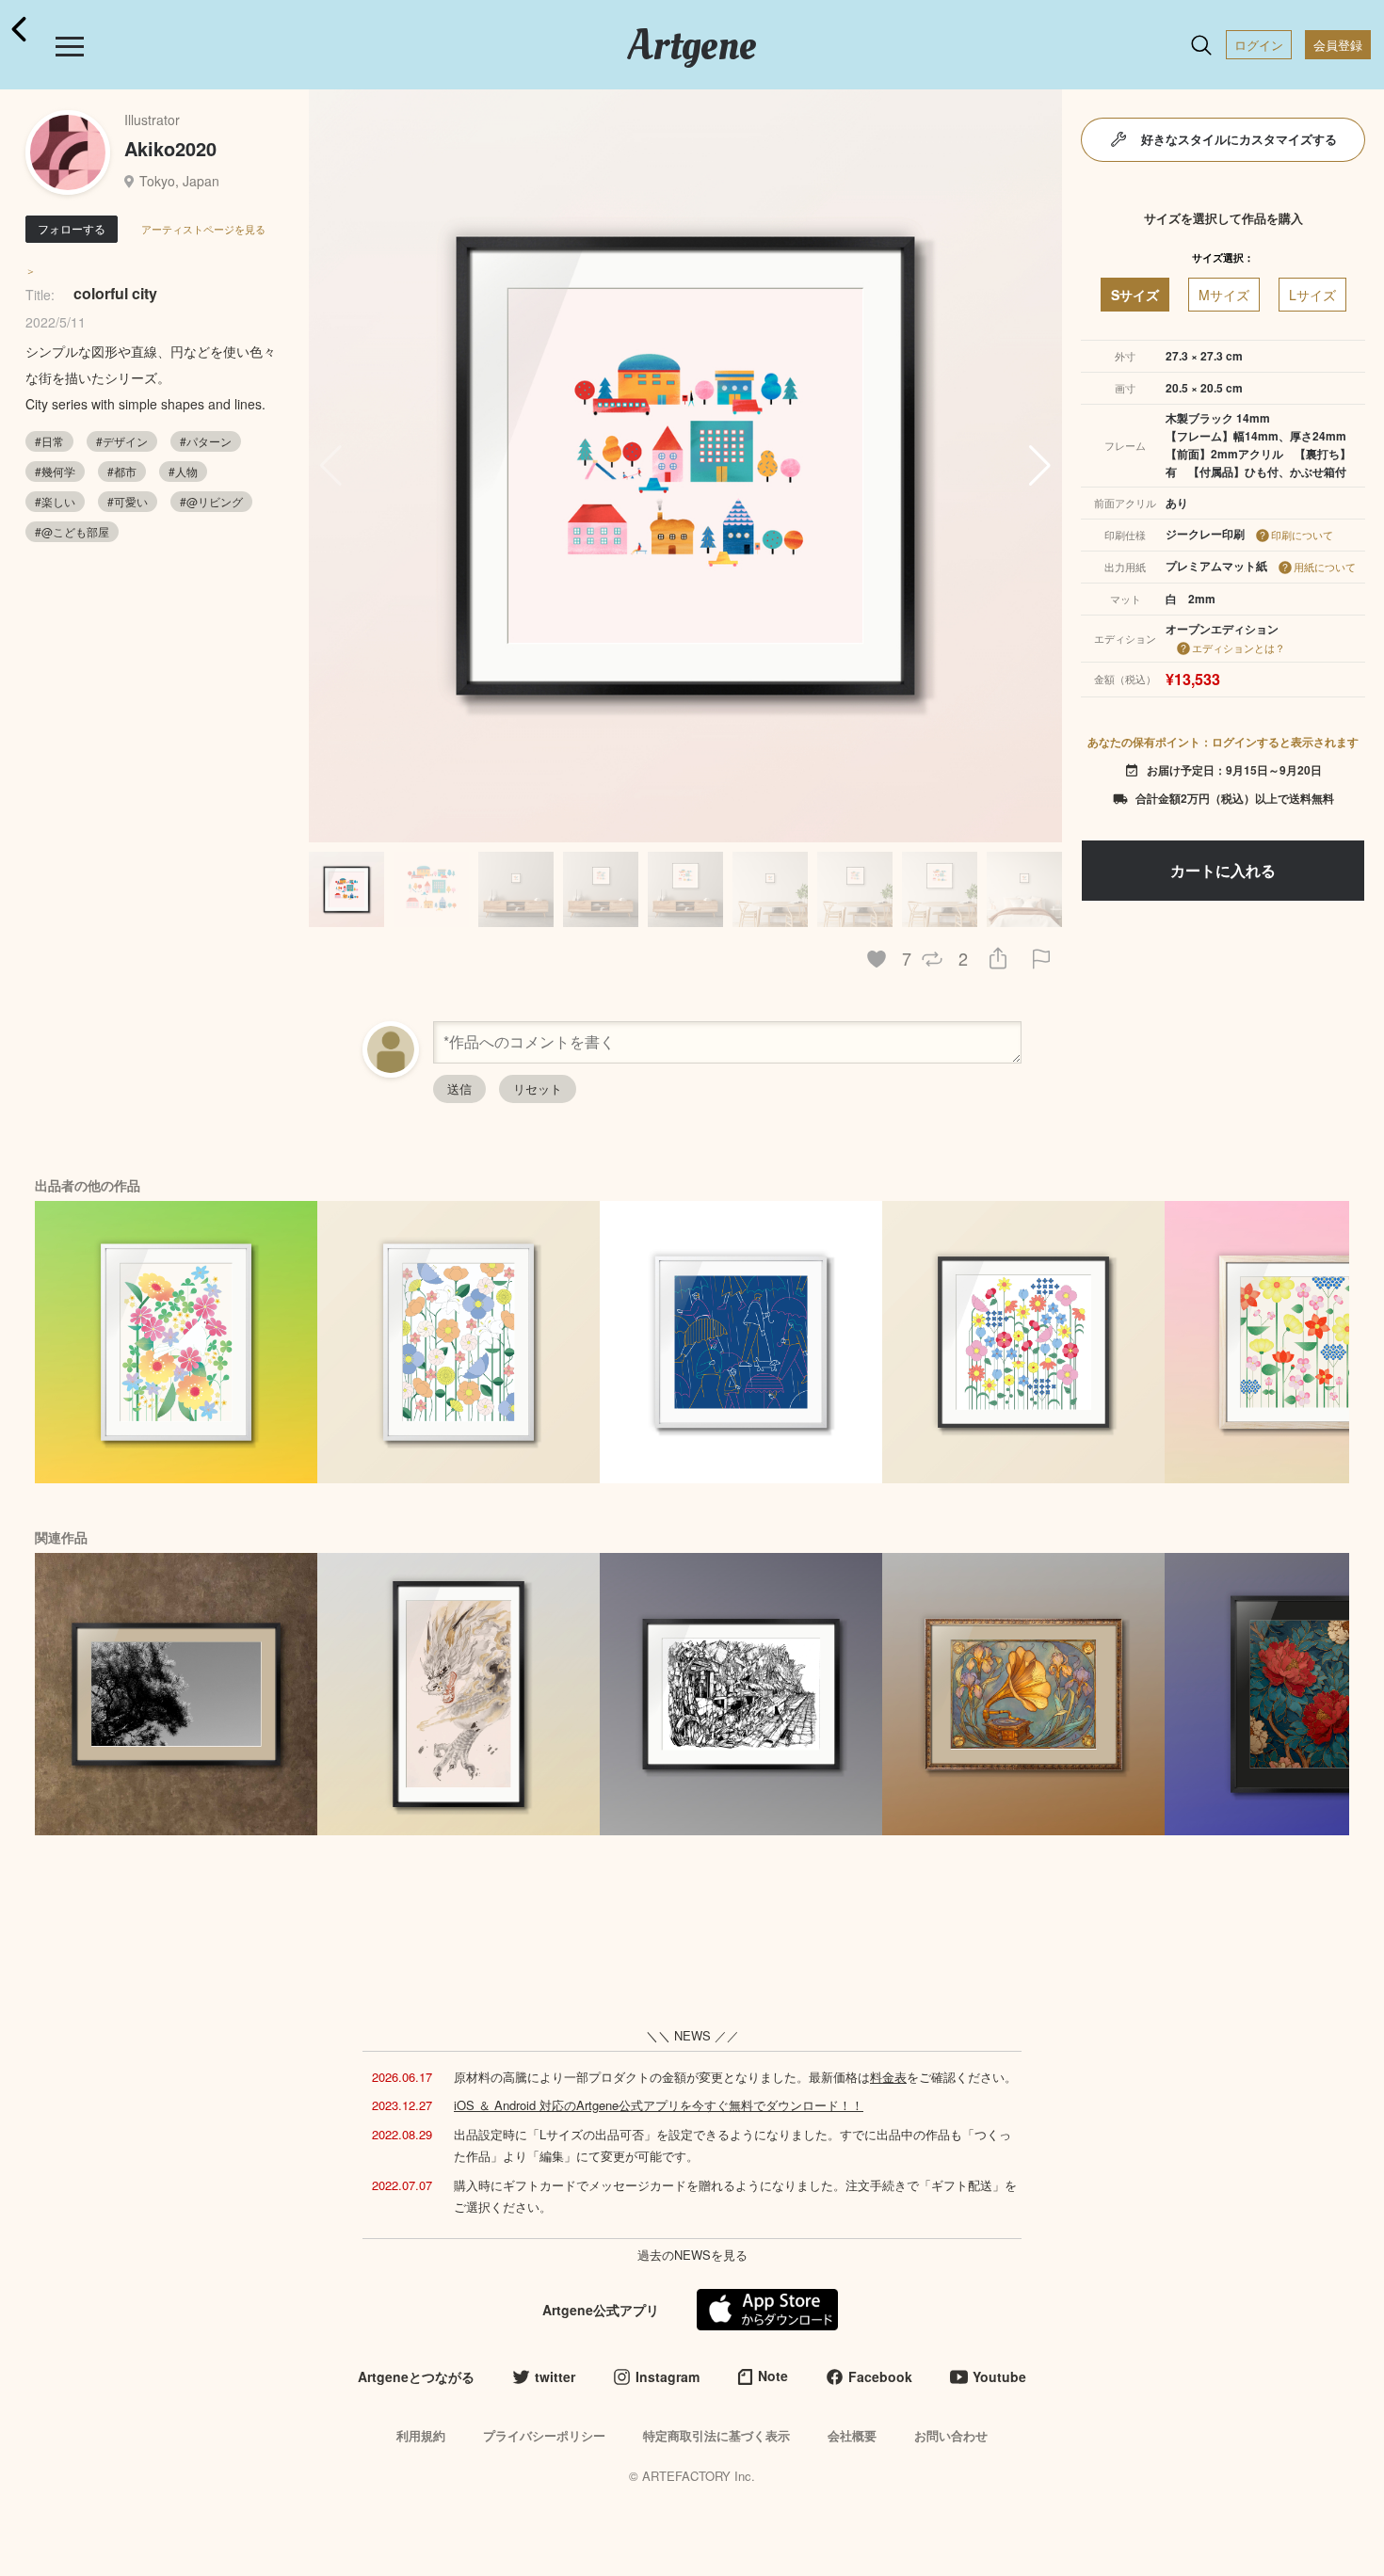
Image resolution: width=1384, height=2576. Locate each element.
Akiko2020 (170, 148)
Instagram (668, 2376)
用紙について (1325, 567)
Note (773, 2376)
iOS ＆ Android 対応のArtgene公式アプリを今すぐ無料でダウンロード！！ (659, 2105)
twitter (555, 2376)
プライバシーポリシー (544, 2435)
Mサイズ (1224, 295)
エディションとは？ (1239, 648)
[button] (1040, 466)
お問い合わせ (951, 2435)
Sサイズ (1135, 295)
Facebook (880, 2376)
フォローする (72, 228)
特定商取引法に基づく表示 (716, 2435)
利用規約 (421, 2435)
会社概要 (852, 2435)
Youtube (999, 2376)
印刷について (1302, 535)
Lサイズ (1312, 295)
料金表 (888, 2077)
